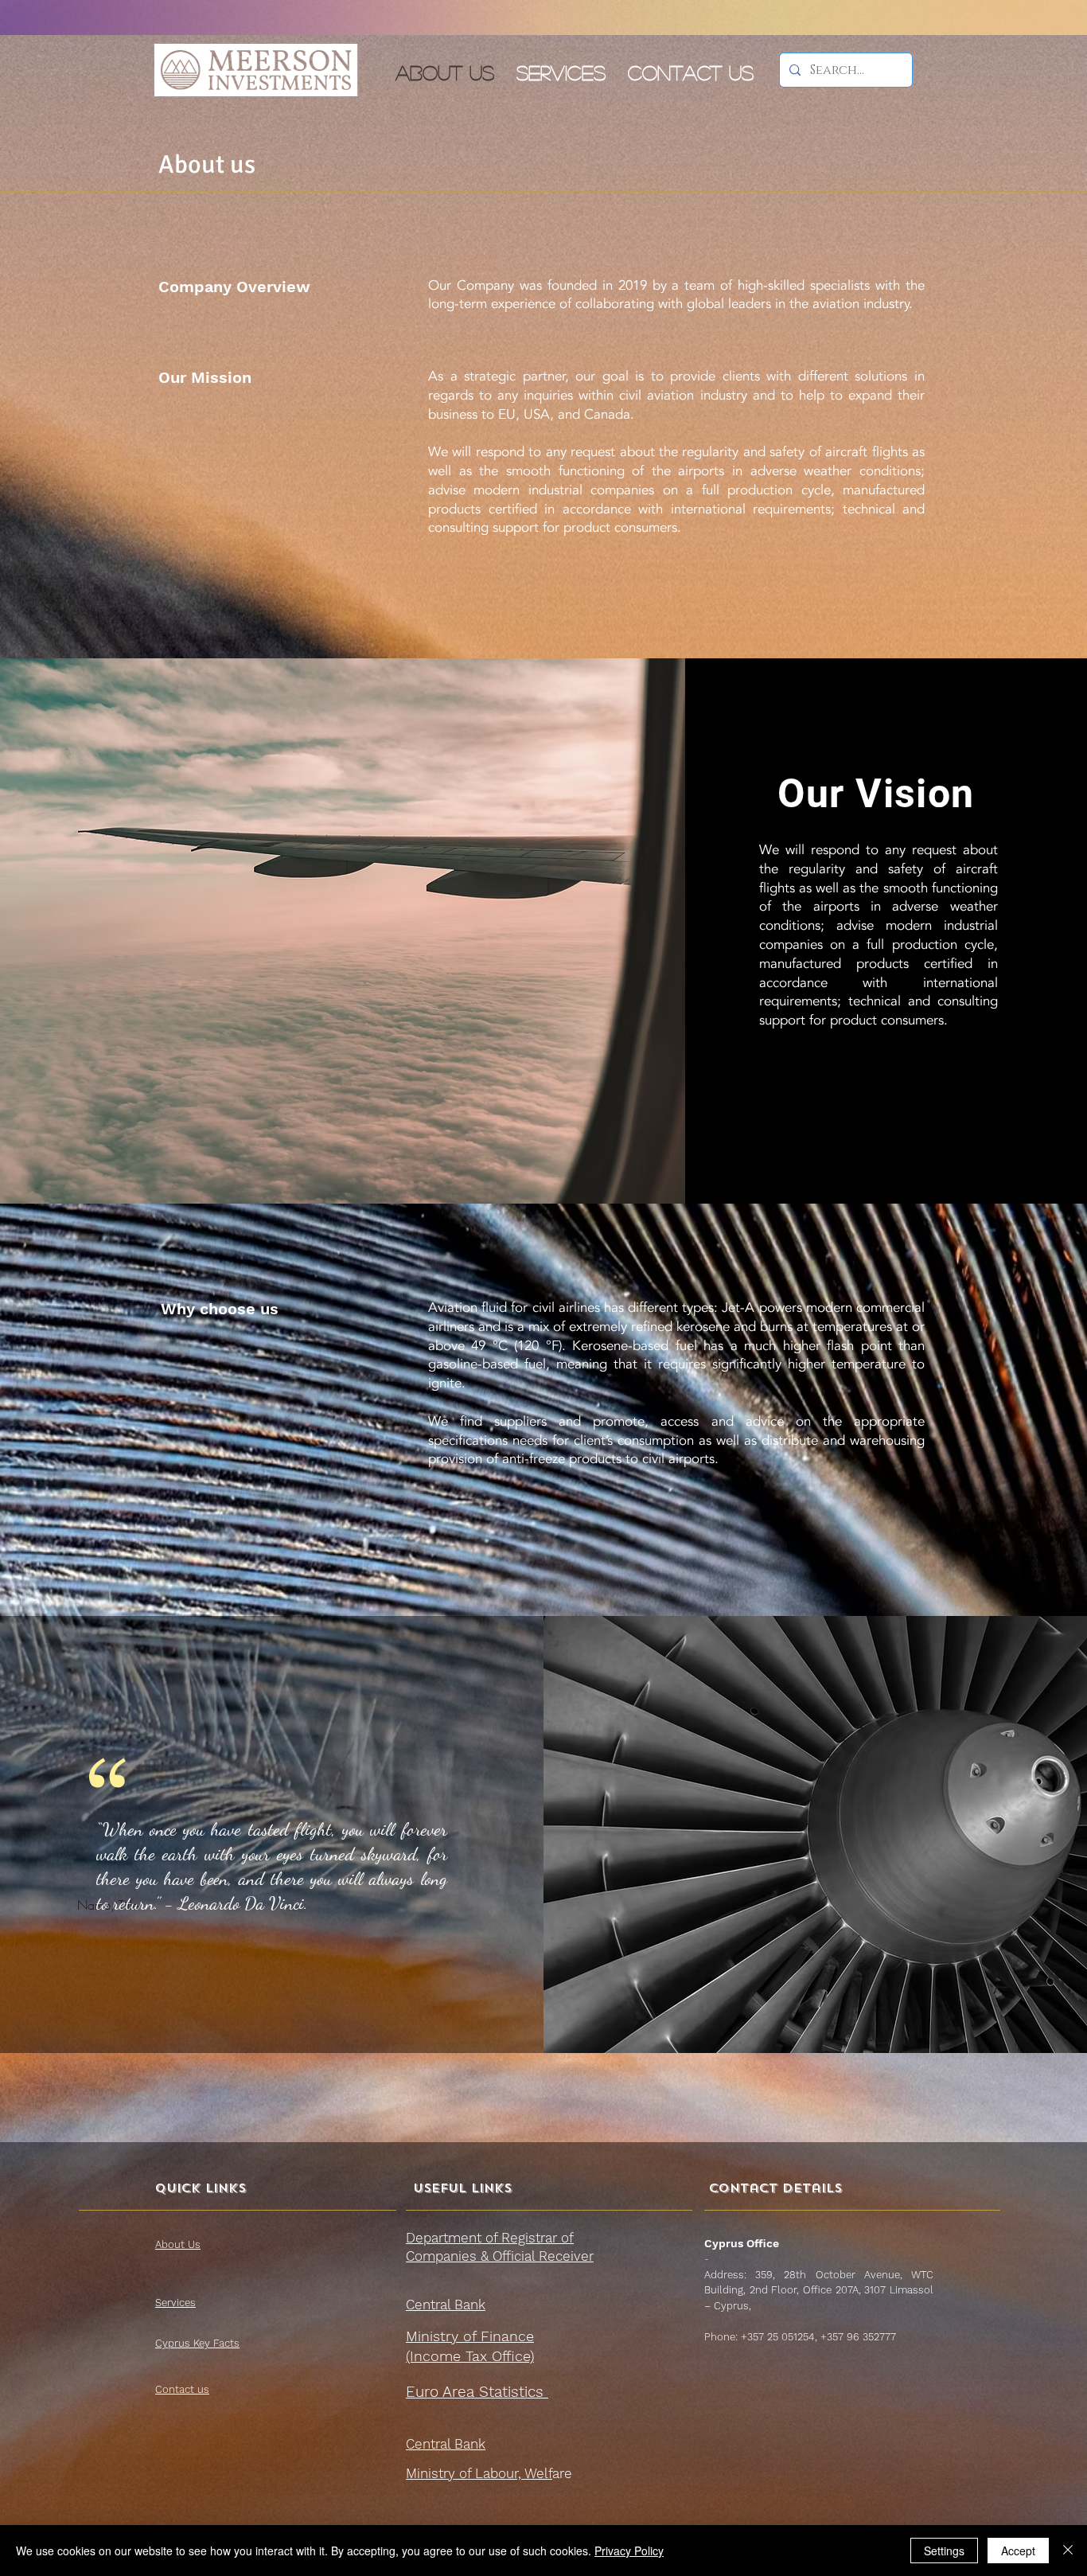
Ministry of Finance (470, 2336)
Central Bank (446, 2305)
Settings (944, 2551)
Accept (1018, 2551)
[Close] (1068, 2551)
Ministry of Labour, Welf (479, 2473)
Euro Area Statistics (477, 2392)
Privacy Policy (629, 2551)
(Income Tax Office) (470, 2356)
